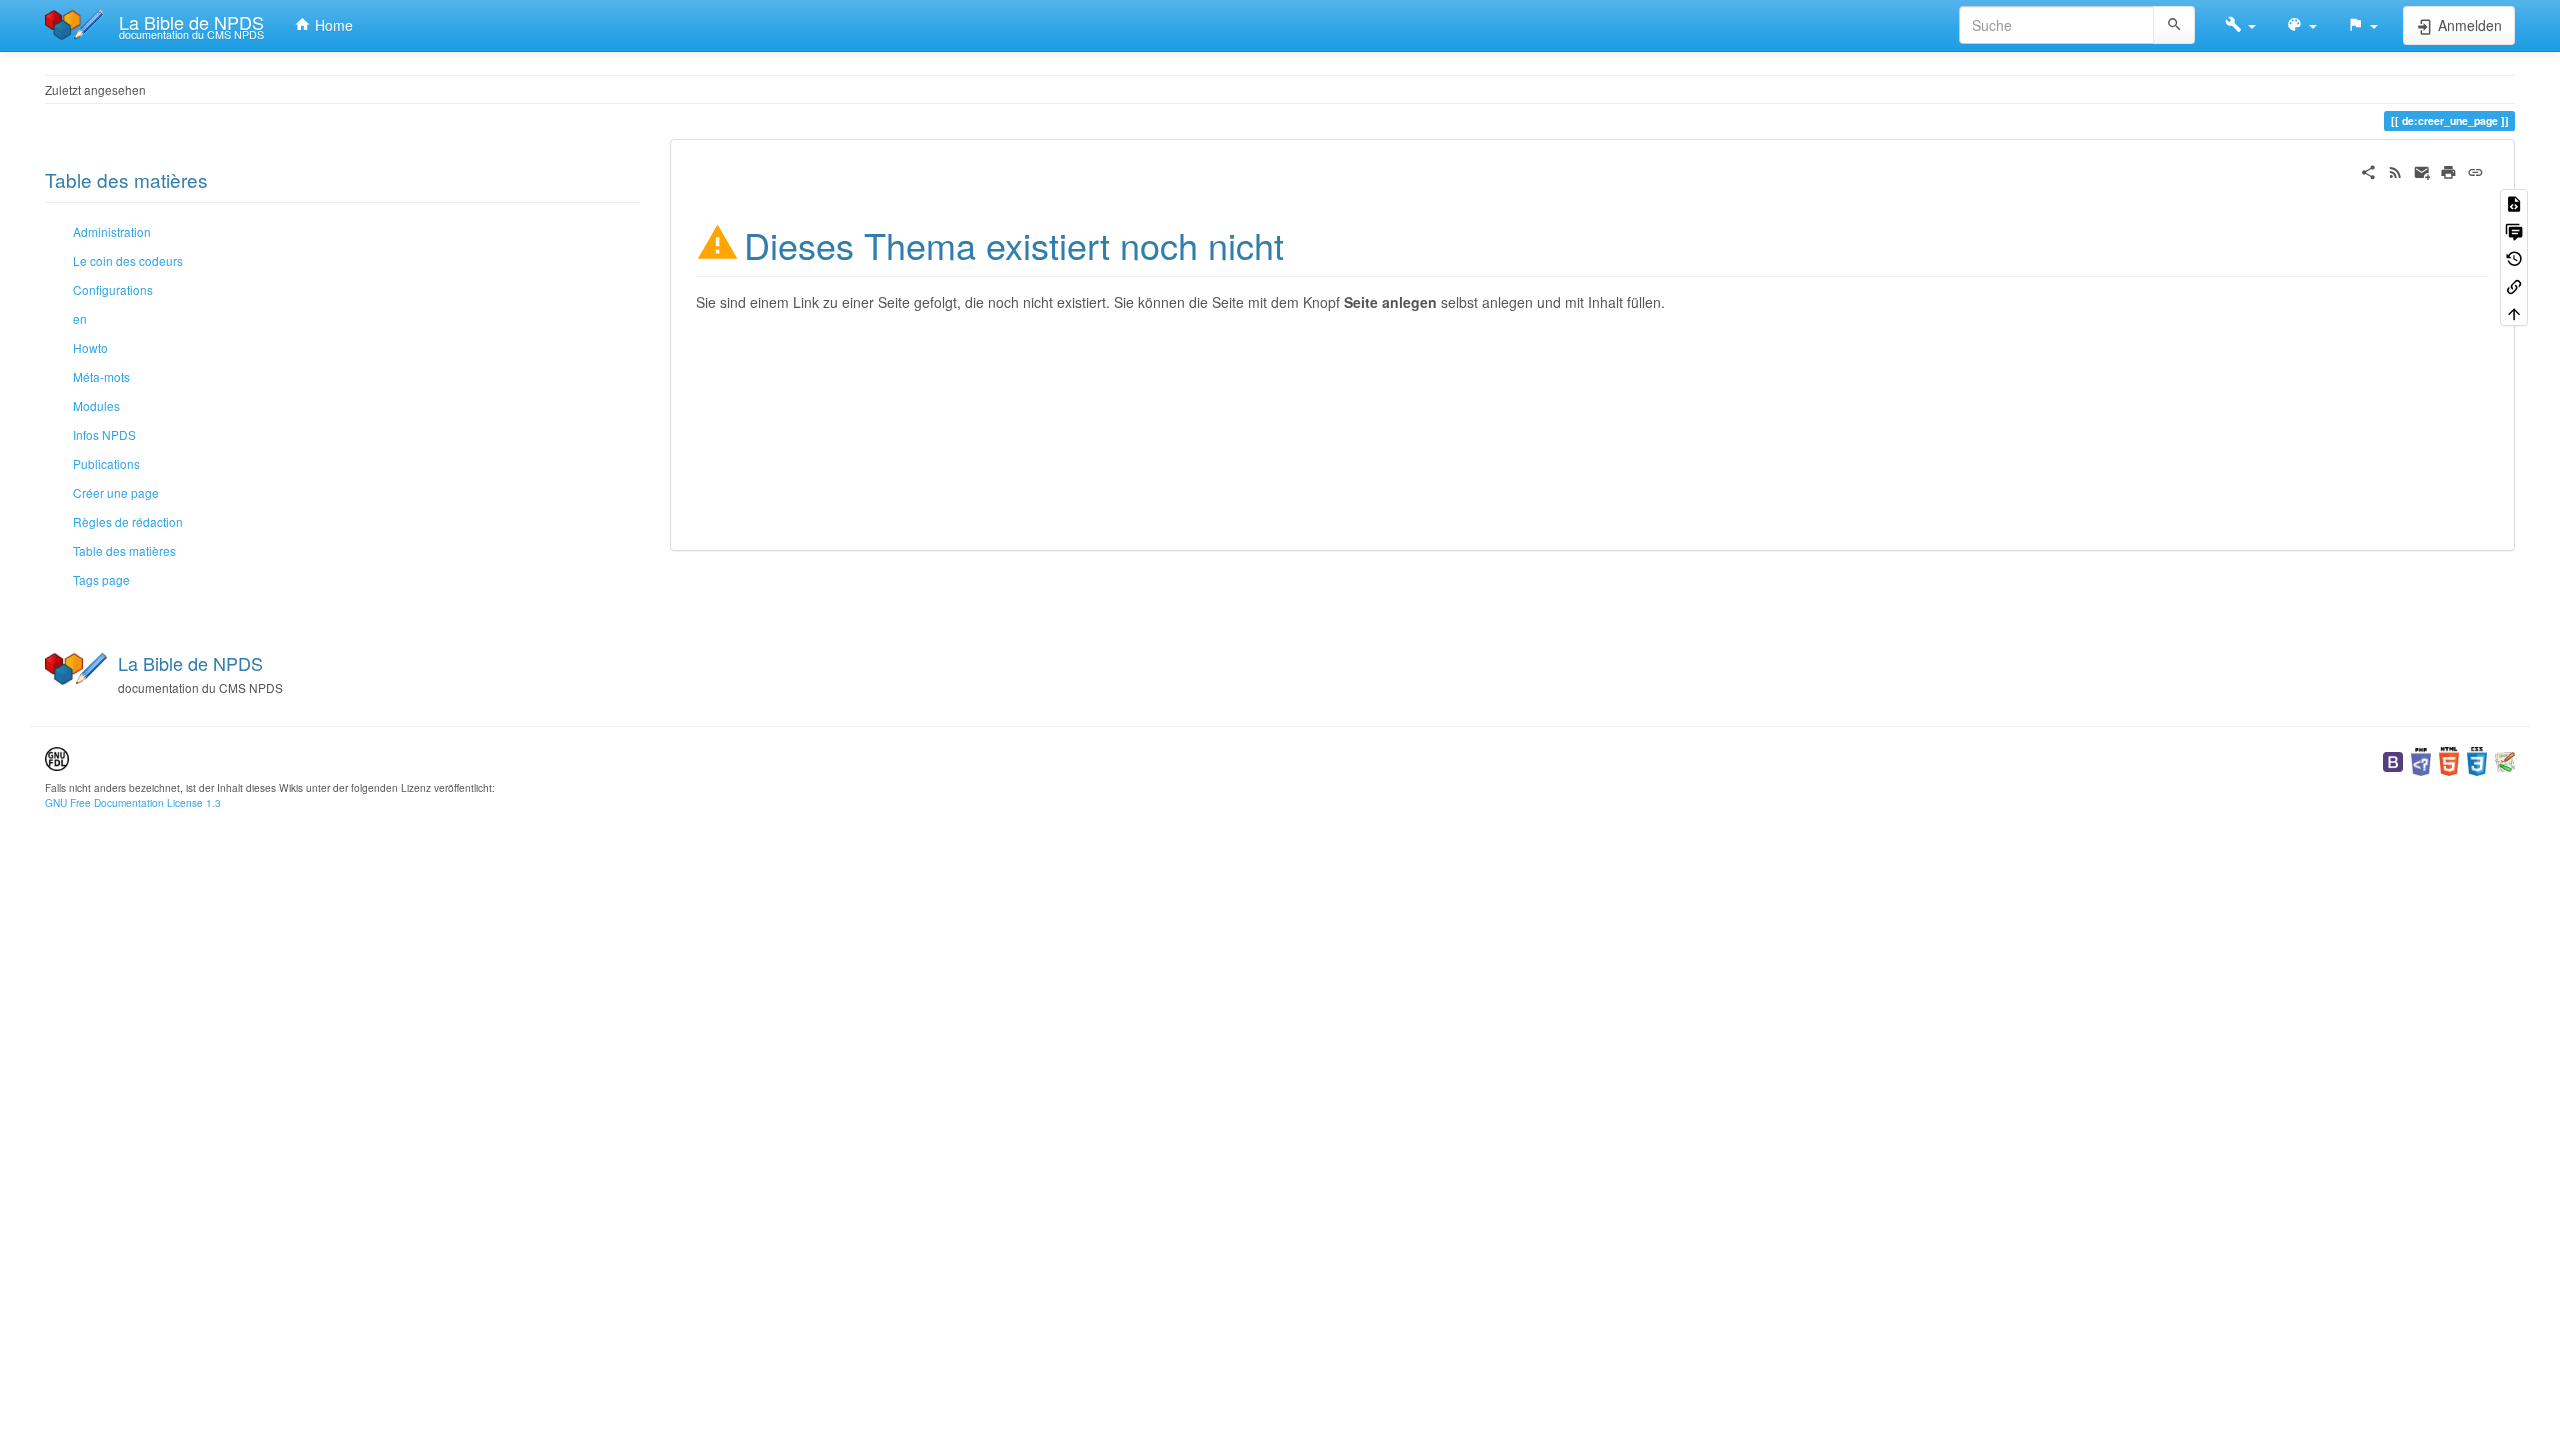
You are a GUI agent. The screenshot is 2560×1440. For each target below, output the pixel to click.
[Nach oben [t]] (2514, 312)
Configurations (113, 289)
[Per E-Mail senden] (2422, 170)
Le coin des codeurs (128, 260)
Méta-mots (101, 376)
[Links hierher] (2514, 284)
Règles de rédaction (128, 521)
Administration (112, 231)
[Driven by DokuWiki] (2505, 759)
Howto (90, 347)
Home (332, 25)
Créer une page (116, 492)
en (80, 318)
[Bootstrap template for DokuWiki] (2393, 759)
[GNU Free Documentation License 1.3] (57, 757)
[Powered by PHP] (2421, 759)
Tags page (101, 579)
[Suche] (2174, 25)
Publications (106, 463)
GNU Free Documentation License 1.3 (133, 802)
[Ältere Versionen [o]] (2514, 257)
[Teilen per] (2368, 170)
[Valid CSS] (2477, 759)
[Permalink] (2475, 170)
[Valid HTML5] (2449, 759)
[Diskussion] (2514, 229)
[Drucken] (2448, 170)
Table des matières (124, 550)
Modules (96, 405)
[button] (2240, 25)
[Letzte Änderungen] (2395, 170)
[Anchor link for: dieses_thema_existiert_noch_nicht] (1302, 243)
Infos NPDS (104, 434)
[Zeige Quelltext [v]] (2514, 202)
